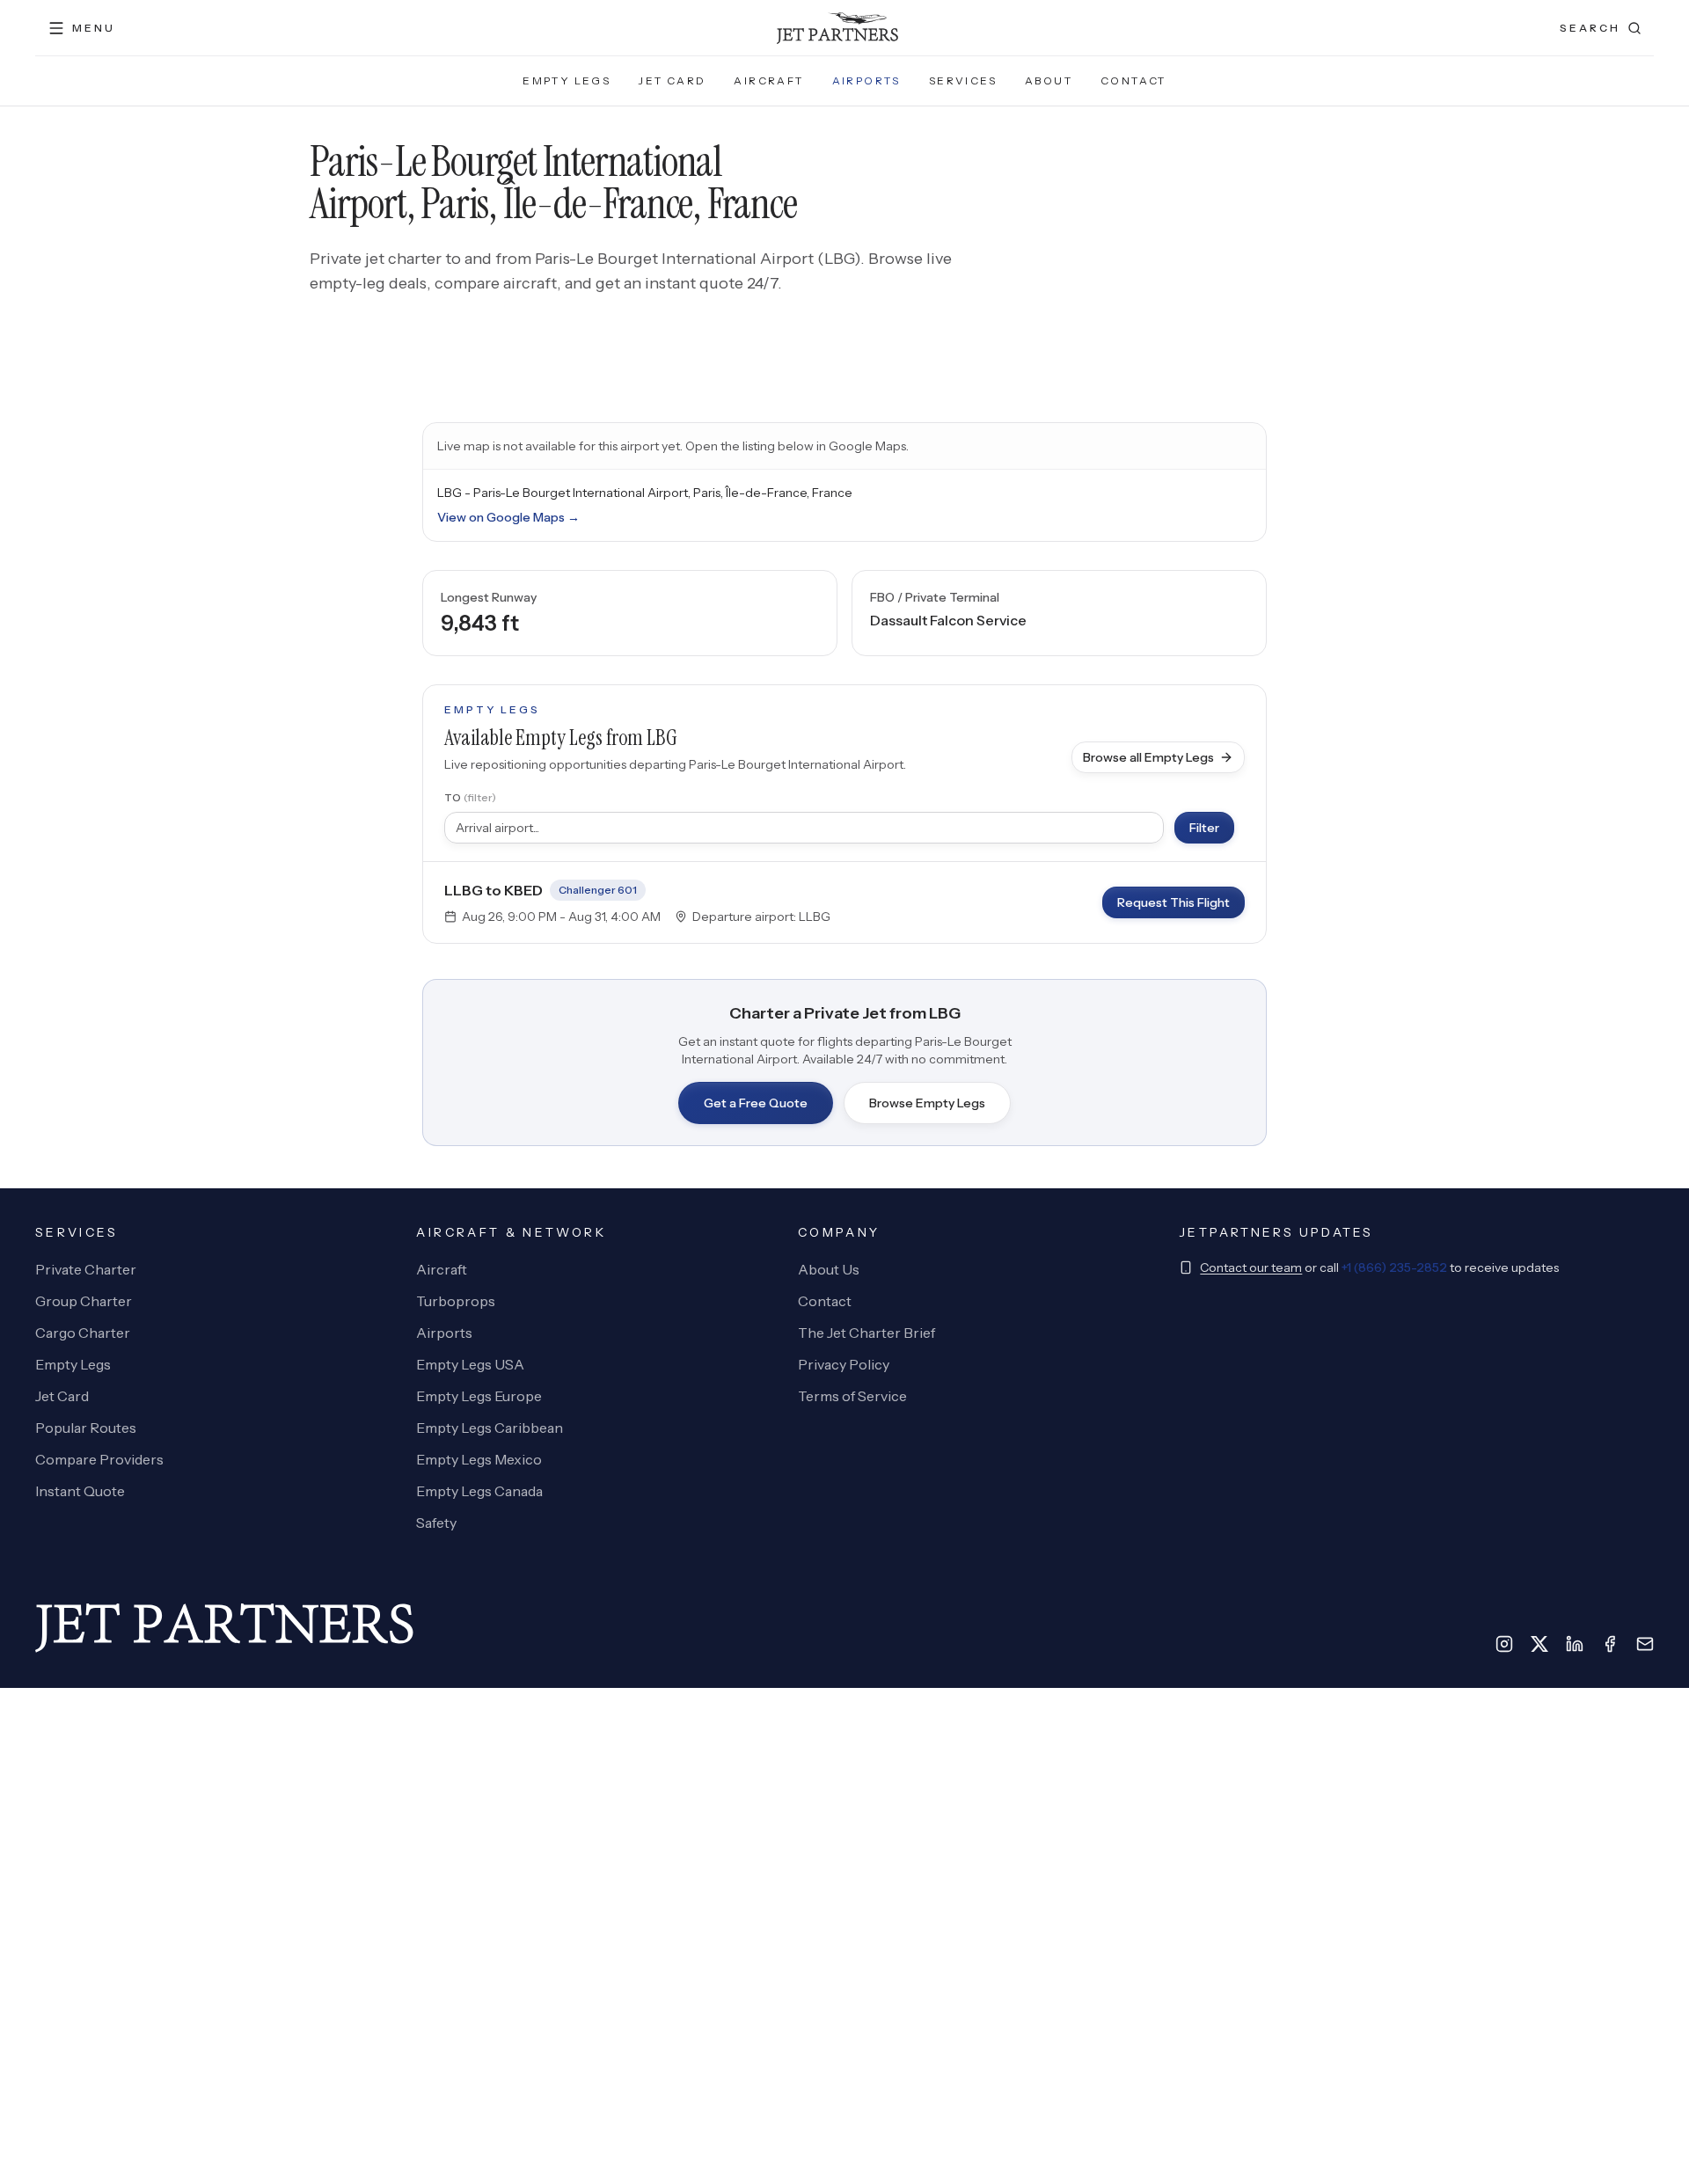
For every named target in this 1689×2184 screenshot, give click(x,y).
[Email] (1645, 1644)
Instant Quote (80, 1491)
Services (963, 80)
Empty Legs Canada (479, 1491)
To (470, 797)
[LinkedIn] (1575, 1644)
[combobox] (804, 828)
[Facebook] (1610, 1644)
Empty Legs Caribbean (490, 1428)
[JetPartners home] (837, 28)
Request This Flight (1174, 902)
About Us (829, 1269)
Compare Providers (99, 1459)
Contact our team (1251, 1267)
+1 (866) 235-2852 (1394, 1267)
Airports (866, 80)
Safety (436, 1523)
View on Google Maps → (508, 517)
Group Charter (84, 1301)
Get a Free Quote (756, 1103)
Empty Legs (567, 80)
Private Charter (86, 1269)
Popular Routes (86, 1428)
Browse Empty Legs (927, 1103)
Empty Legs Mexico (479, 1459)
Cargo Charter (83, 1333)
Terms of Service (852, 1396)
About (1049, 80)
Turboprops (456, 1301)
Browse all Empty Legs (1148, 757)
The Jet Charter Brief (866, 1333)
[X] (1539, 1644)
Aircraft (768, 80)
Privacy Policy (844, 1364)
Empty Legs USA (470, 1364)
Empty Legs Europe (479, 1396)
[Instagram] (1504, 1644)
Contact (1133, 80)
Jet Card (672, 80)
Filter (1204, 828)
